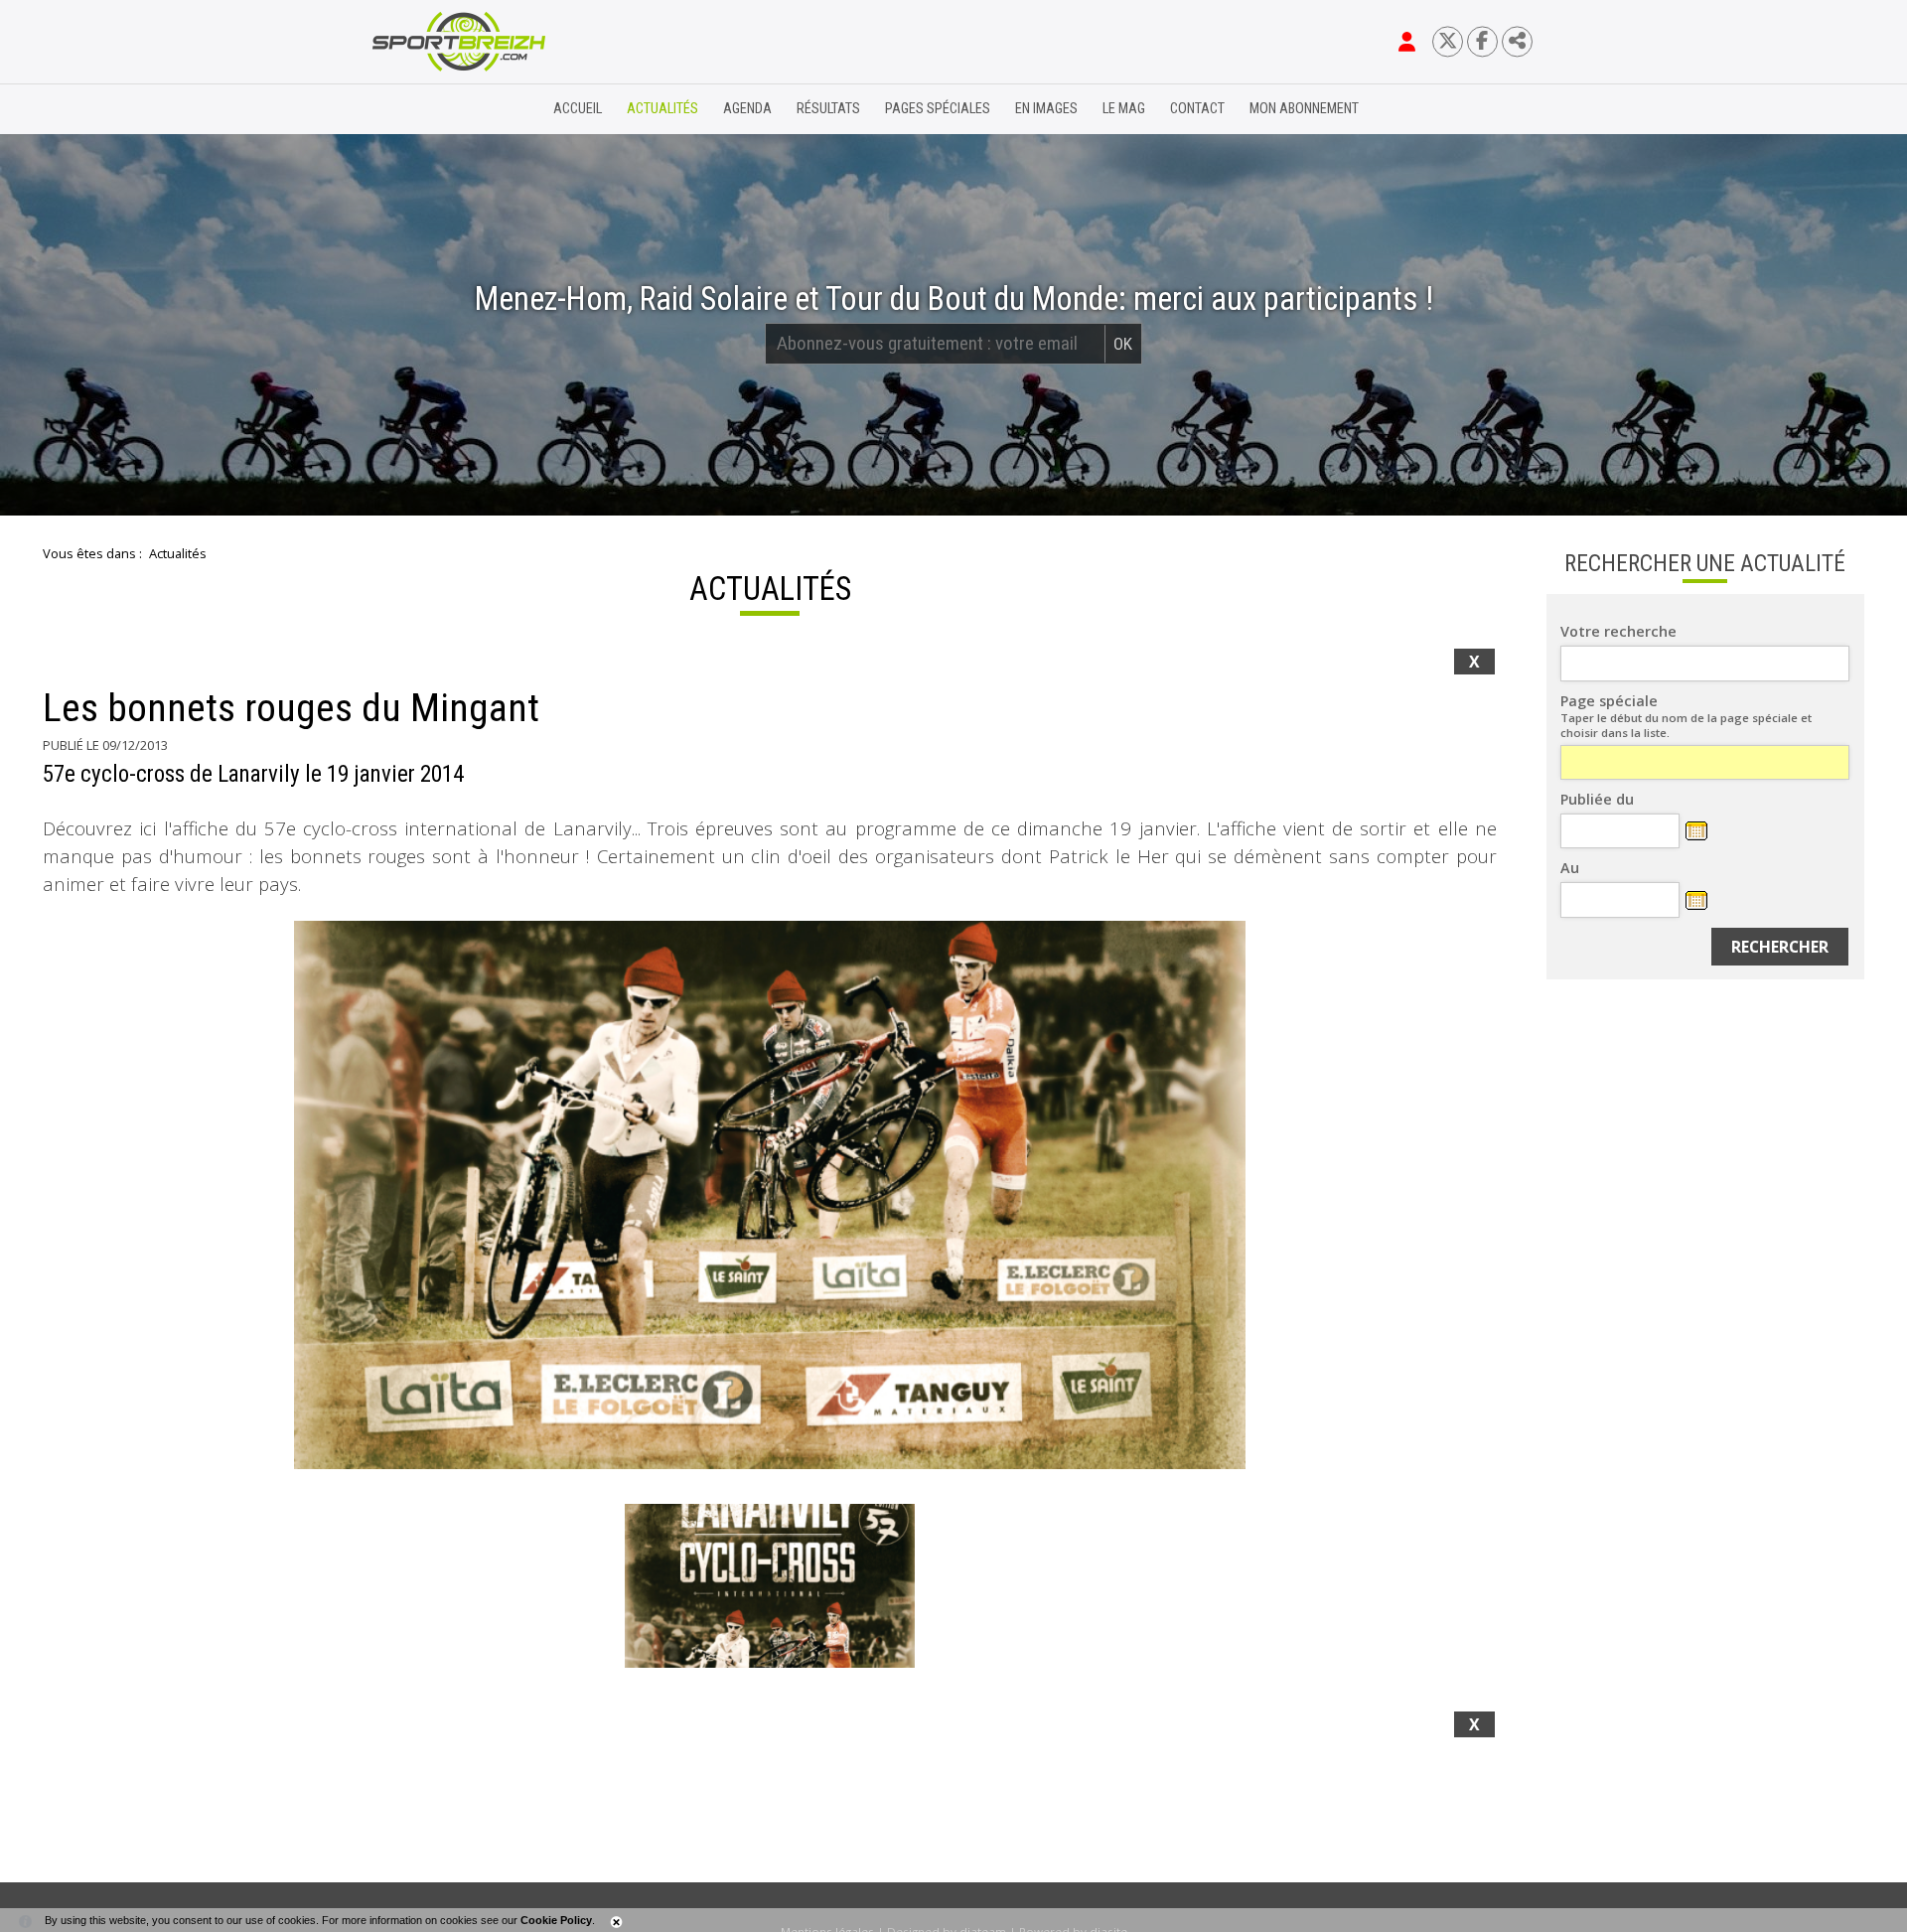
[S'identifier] (1407, 42)
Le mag (1124, 109)
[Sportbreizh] (418, 109)
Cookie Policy (556, 1920)
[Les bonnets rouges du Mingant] (770, 1195)
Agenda (747, 109)
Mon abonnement (1304, 109)
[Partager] (1517, 41)
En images (1046, 109)
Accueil (578, 109)
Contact (1197, 109)
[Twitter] (1448, 41)
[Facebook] (1482, 41)
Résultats (828, 109)
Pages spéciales (938, 109)
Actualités (662, 109)
